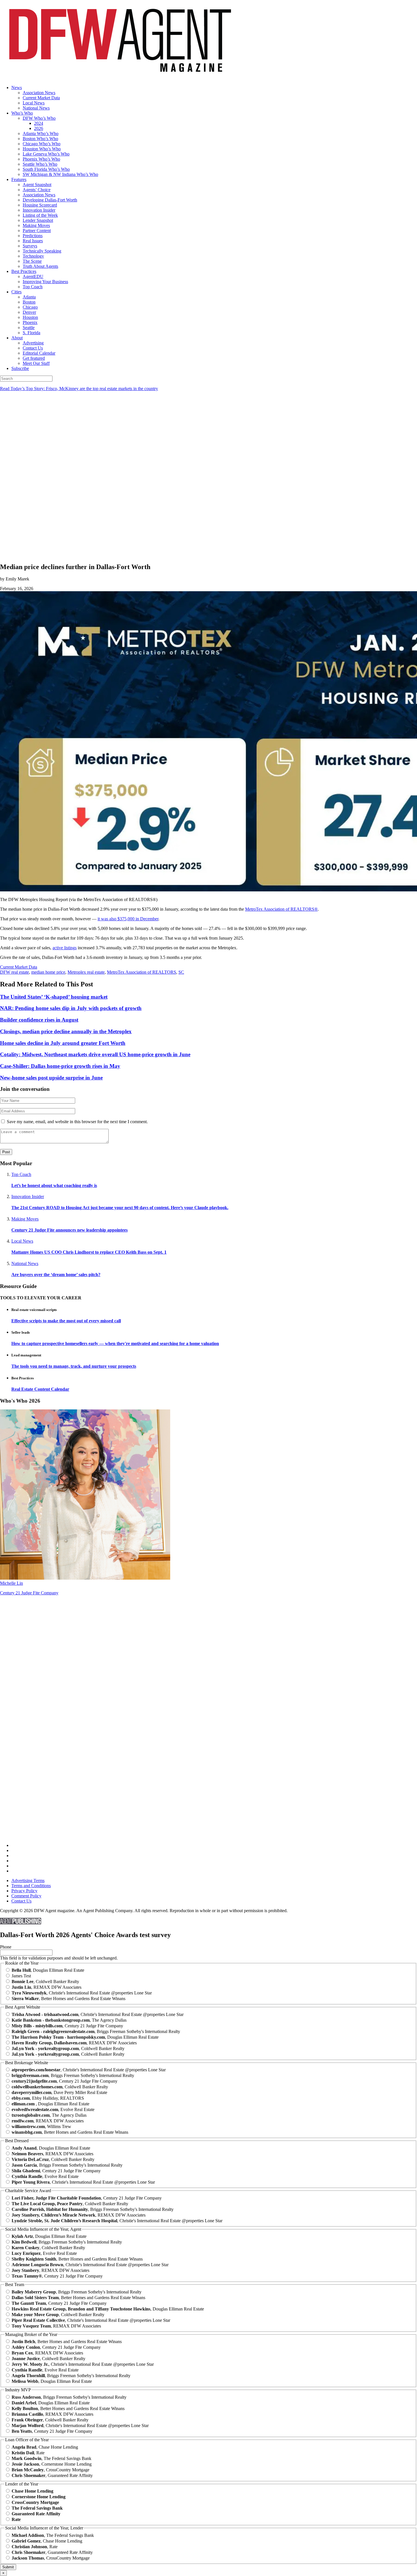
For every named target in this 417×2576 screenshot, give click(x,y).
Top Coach (33, 287)
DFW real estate (14, 972)
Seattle (29, 328)
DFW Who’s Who (39, 118)
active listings (65, 948)
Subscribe (20, 368)
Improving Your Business (45, 282)
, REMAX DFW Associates (47, 1987)
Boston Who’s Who (40, 139)
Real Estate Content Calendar (40, 1389)
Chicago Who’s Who (42, 144)
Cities (16, 292)
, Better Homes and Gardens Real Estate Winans (69, 1999)
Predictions (33, 236)
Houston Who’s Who (42, 149)
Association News (39, 93)
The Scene (32, 261)
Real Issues (33, 241)
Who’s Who (22, 113)
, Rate (28, 2453)
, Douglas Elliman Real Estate (48, 1970)
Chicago (30, 307)
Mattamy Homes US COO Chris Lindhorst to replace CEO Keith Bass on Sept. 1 (89, 1252)
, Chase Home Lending (45, 2447)
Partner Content (37, 231)
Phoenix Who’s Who (41, 159)
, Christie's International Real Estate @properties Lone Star (82, 1993)
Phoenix (30, 322)
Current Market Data (41, 98)
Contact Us (33, 348)
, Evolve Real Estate (53, 2109)
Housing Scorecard (40, 205)
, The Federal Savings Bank (51, 2458)
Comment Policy (26, 1896)
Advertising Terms (28, 1881)
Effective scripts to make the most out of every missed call (66, 1321)
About (17, 338)
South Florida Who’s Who (46, 169)
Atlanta (29, 297)
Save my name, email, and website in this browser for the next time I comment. (77, 1122)
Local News (34, 103)
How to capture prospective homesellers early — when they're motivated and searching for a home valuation (115, 1343)
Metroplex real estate (86, 972)
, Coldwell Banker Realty (45, 1982)
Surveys (30, 246)
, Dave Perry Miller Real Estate (59, 2092)
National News (36, 108)
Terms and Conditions (31, 1886)
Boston (29, 302)
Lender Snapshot (38, 220)
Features (19, 179)
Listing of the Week (40, 215)
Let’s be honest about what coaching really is (54, 1185)
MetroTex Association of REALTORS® (281, 909)
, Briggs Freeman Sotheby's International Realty (96, 2031)
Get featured (34, 358)
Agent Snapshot (37, 185)
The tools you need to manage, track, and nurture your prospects (74, 1366)
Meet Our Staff (36, 363)
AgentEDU (33, 276)
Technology (33, 256)
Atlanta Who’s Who (41, 133)
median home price (48, 972)
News (17, 88)
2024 (39, 123)
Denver (29, 312)
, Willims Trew (41, 2126)
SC (181, 972)
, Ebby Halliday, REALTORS (48, 2098)
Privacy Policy (24, 1891)
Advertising (33, 343)
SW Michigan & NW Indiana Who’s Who (60, 174)
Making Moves (36, 225)
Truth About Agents (40, 266)
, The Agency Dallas (69, 2020)
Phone (6, 1947)
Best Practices (24, 271)
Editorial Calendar (39, 353)
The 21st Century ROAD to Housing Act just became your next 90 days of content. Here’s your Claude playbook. (120, 1208)
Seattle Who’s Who (40, 164)
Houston (30, 317)
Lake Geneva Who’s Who (46, 154)
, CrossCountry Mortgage (50, 2470)
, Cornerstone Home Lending (52, 2464)
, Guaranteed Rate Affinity (52, 2475)
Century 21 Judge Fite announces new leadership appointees (69, 1230)
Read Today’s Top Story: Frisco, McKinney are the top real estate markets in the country (79, 389)
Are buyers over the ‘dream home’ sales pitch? (56, 1275)
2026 (39, 128)
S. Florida (31, 333)
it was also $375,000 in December (128, 919)
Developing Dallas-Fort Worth (50, 200)
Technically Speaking (42, 251)
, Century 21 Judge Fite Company (67, 2026)
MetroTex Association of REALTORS (142, 972)
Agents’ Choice (37, 190)
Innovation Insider (39, 210)
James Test (21, 1976)
